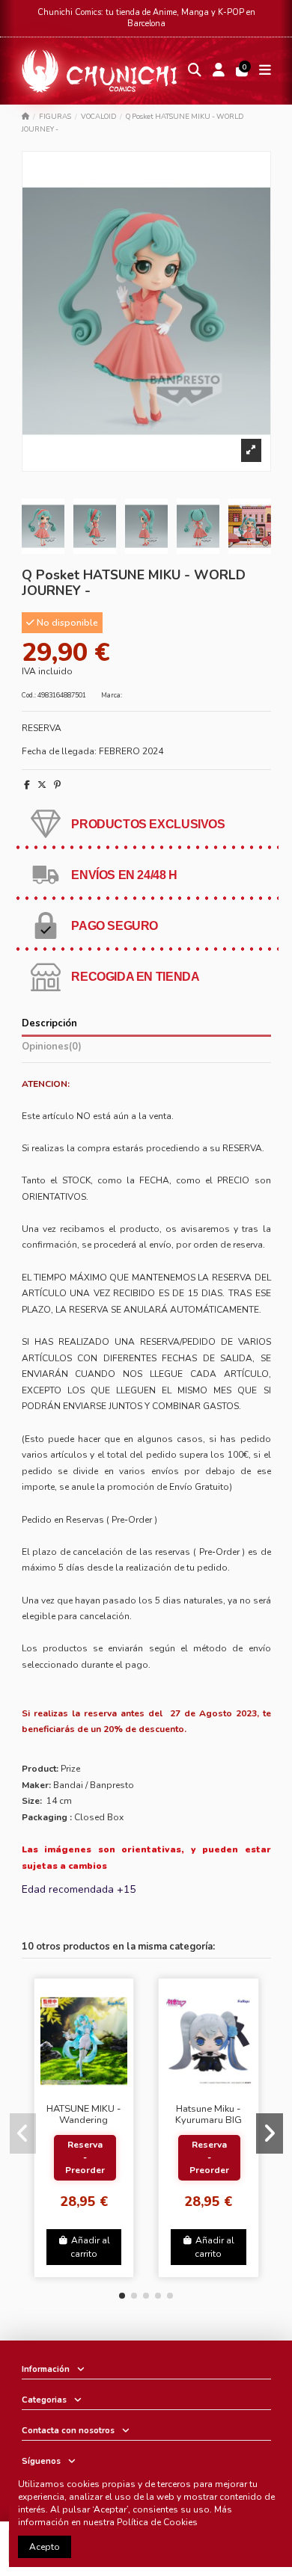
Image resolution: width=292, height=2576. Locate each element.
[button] (122, 2296)
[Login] (218, 71)
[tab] (146, 1049)
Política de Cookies (157, 2522)
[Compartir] (27, 785)
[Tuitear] (42, 785)
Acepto (45, 2547)
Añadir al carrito (90, 2247)
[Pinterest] (57, 785)
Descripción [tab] (49, 1024)
